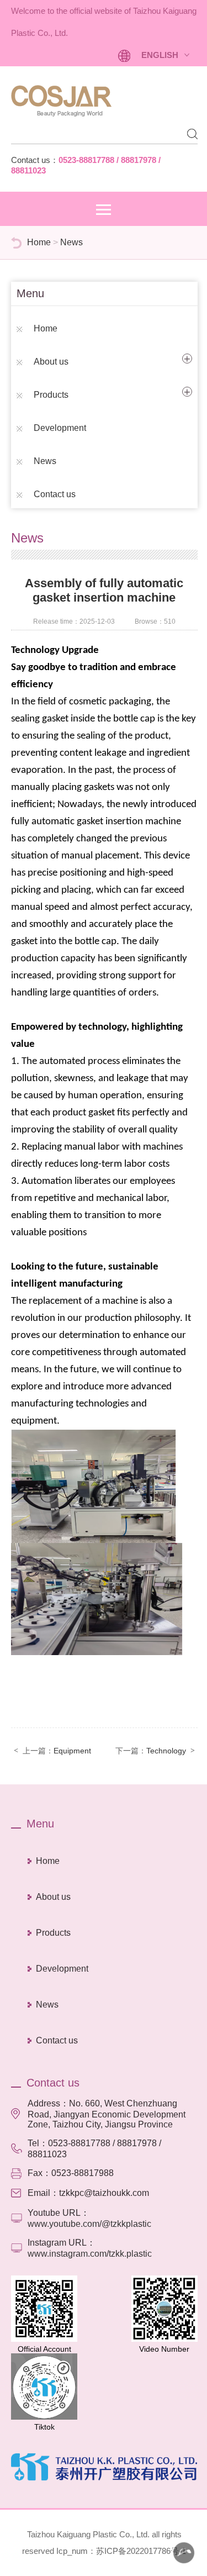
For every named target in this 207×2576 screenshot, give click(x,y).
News (71, 242)
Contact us (55, 494)
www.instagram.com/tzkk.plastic (90, 2254)
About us (51, 362)
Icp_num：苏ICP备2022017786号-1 (121, 2551)
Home (39, 242)
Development (60, 428)
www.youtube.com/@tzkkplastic (89, 2224)
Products (51, 395)
